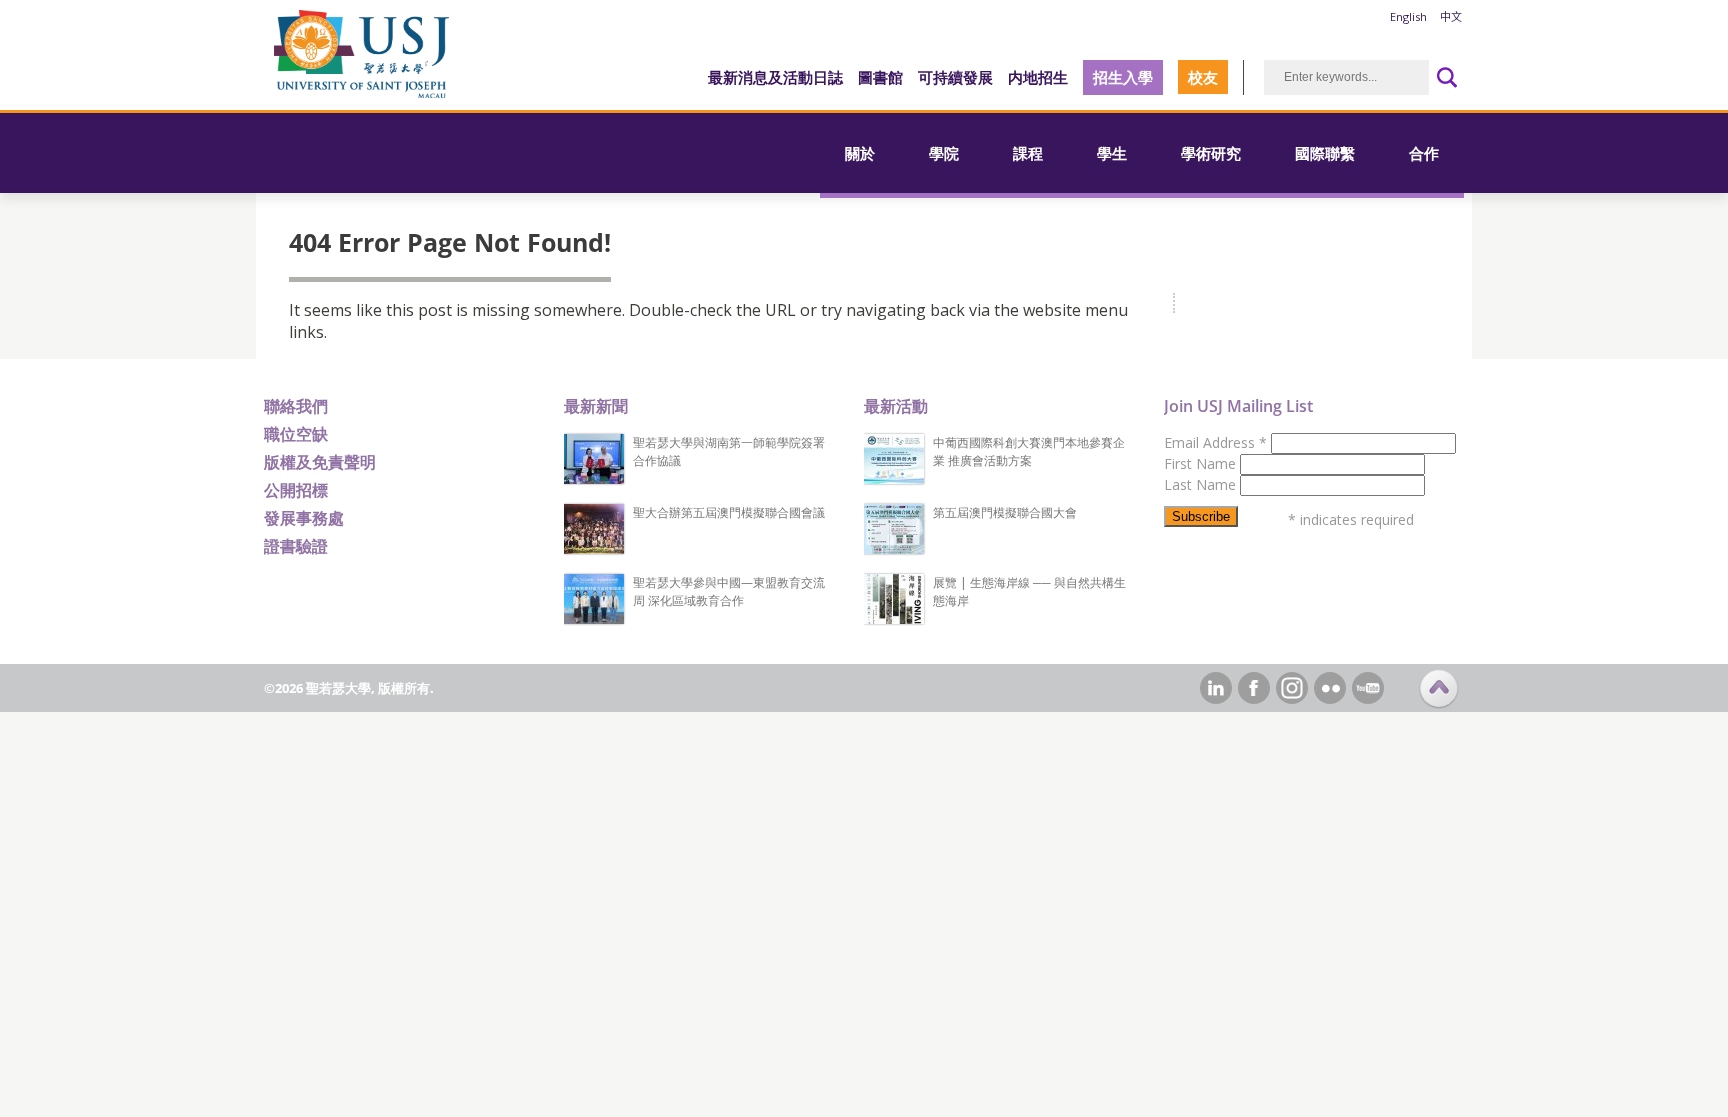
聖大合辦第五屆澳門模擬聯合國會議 (729, 512)
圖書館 (880, 77)
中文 (1451, 16)
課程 (1028, 153)
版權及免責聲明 (320, 462)
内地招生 (1038, 77)
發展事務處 (304, 518)
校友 (1203, 77)
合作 (1424, 153)
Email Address (1215, 442)
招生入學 (1123, 77)
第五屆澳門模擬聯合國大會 (1005, 512)
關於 (860, 153)
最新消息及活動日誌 (775, 77)
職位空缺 (296, 434)
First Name (1202, 463)
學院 (944, 153)
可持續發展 (955, 77)
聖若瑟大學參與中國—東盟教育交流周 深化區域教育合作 (729, 591)
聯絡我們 (296, 406)
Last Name (1202, 484)
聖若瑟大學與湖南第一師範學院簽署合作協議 (729, 451)
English (1408, 16)
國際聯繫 (1325, 153)
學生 (1112, 153)
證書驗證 (296, 546)
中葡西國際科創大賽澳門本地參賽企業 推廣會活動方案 (1029, 451)
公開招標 (296, 490)
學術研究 (1211, 153)
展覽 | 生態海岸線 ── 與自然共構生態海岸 (1029, 591)
